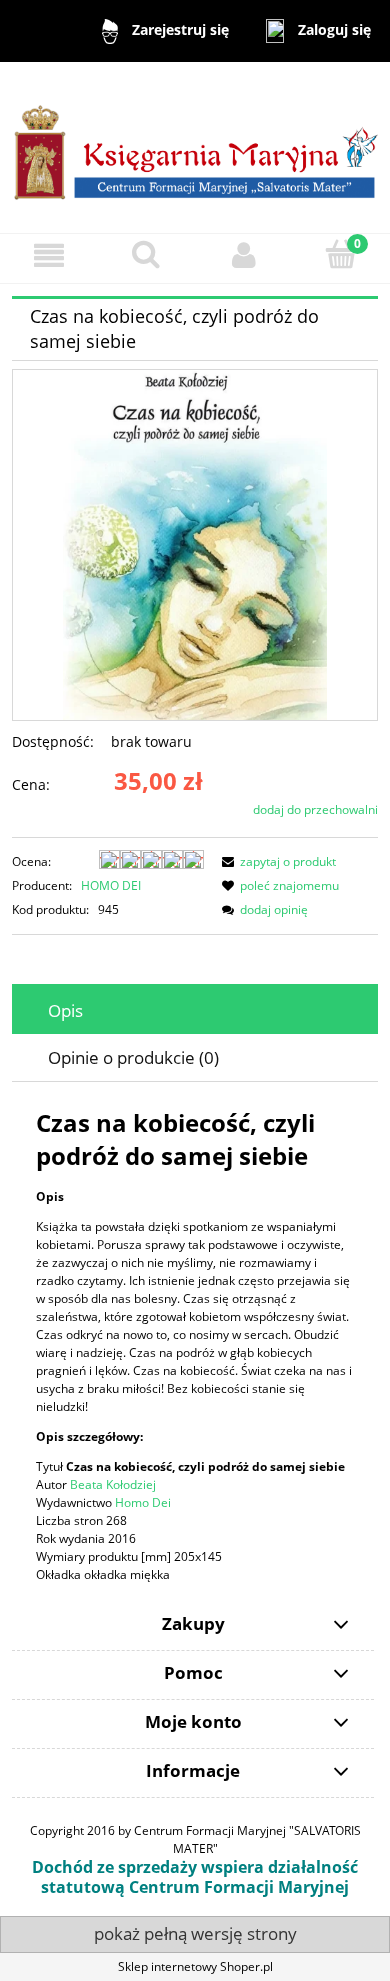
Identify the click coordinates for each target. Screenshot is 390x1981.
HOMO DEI (111, 885)
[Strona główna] (195, 146)
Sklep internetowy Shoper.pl (195, 1966)
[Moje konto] (244, 255)
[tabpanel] (195, 1345)
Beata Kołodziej (113, 1484)
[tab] (195, 1010)
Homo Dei (143, 1502)
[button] (49, 255)
